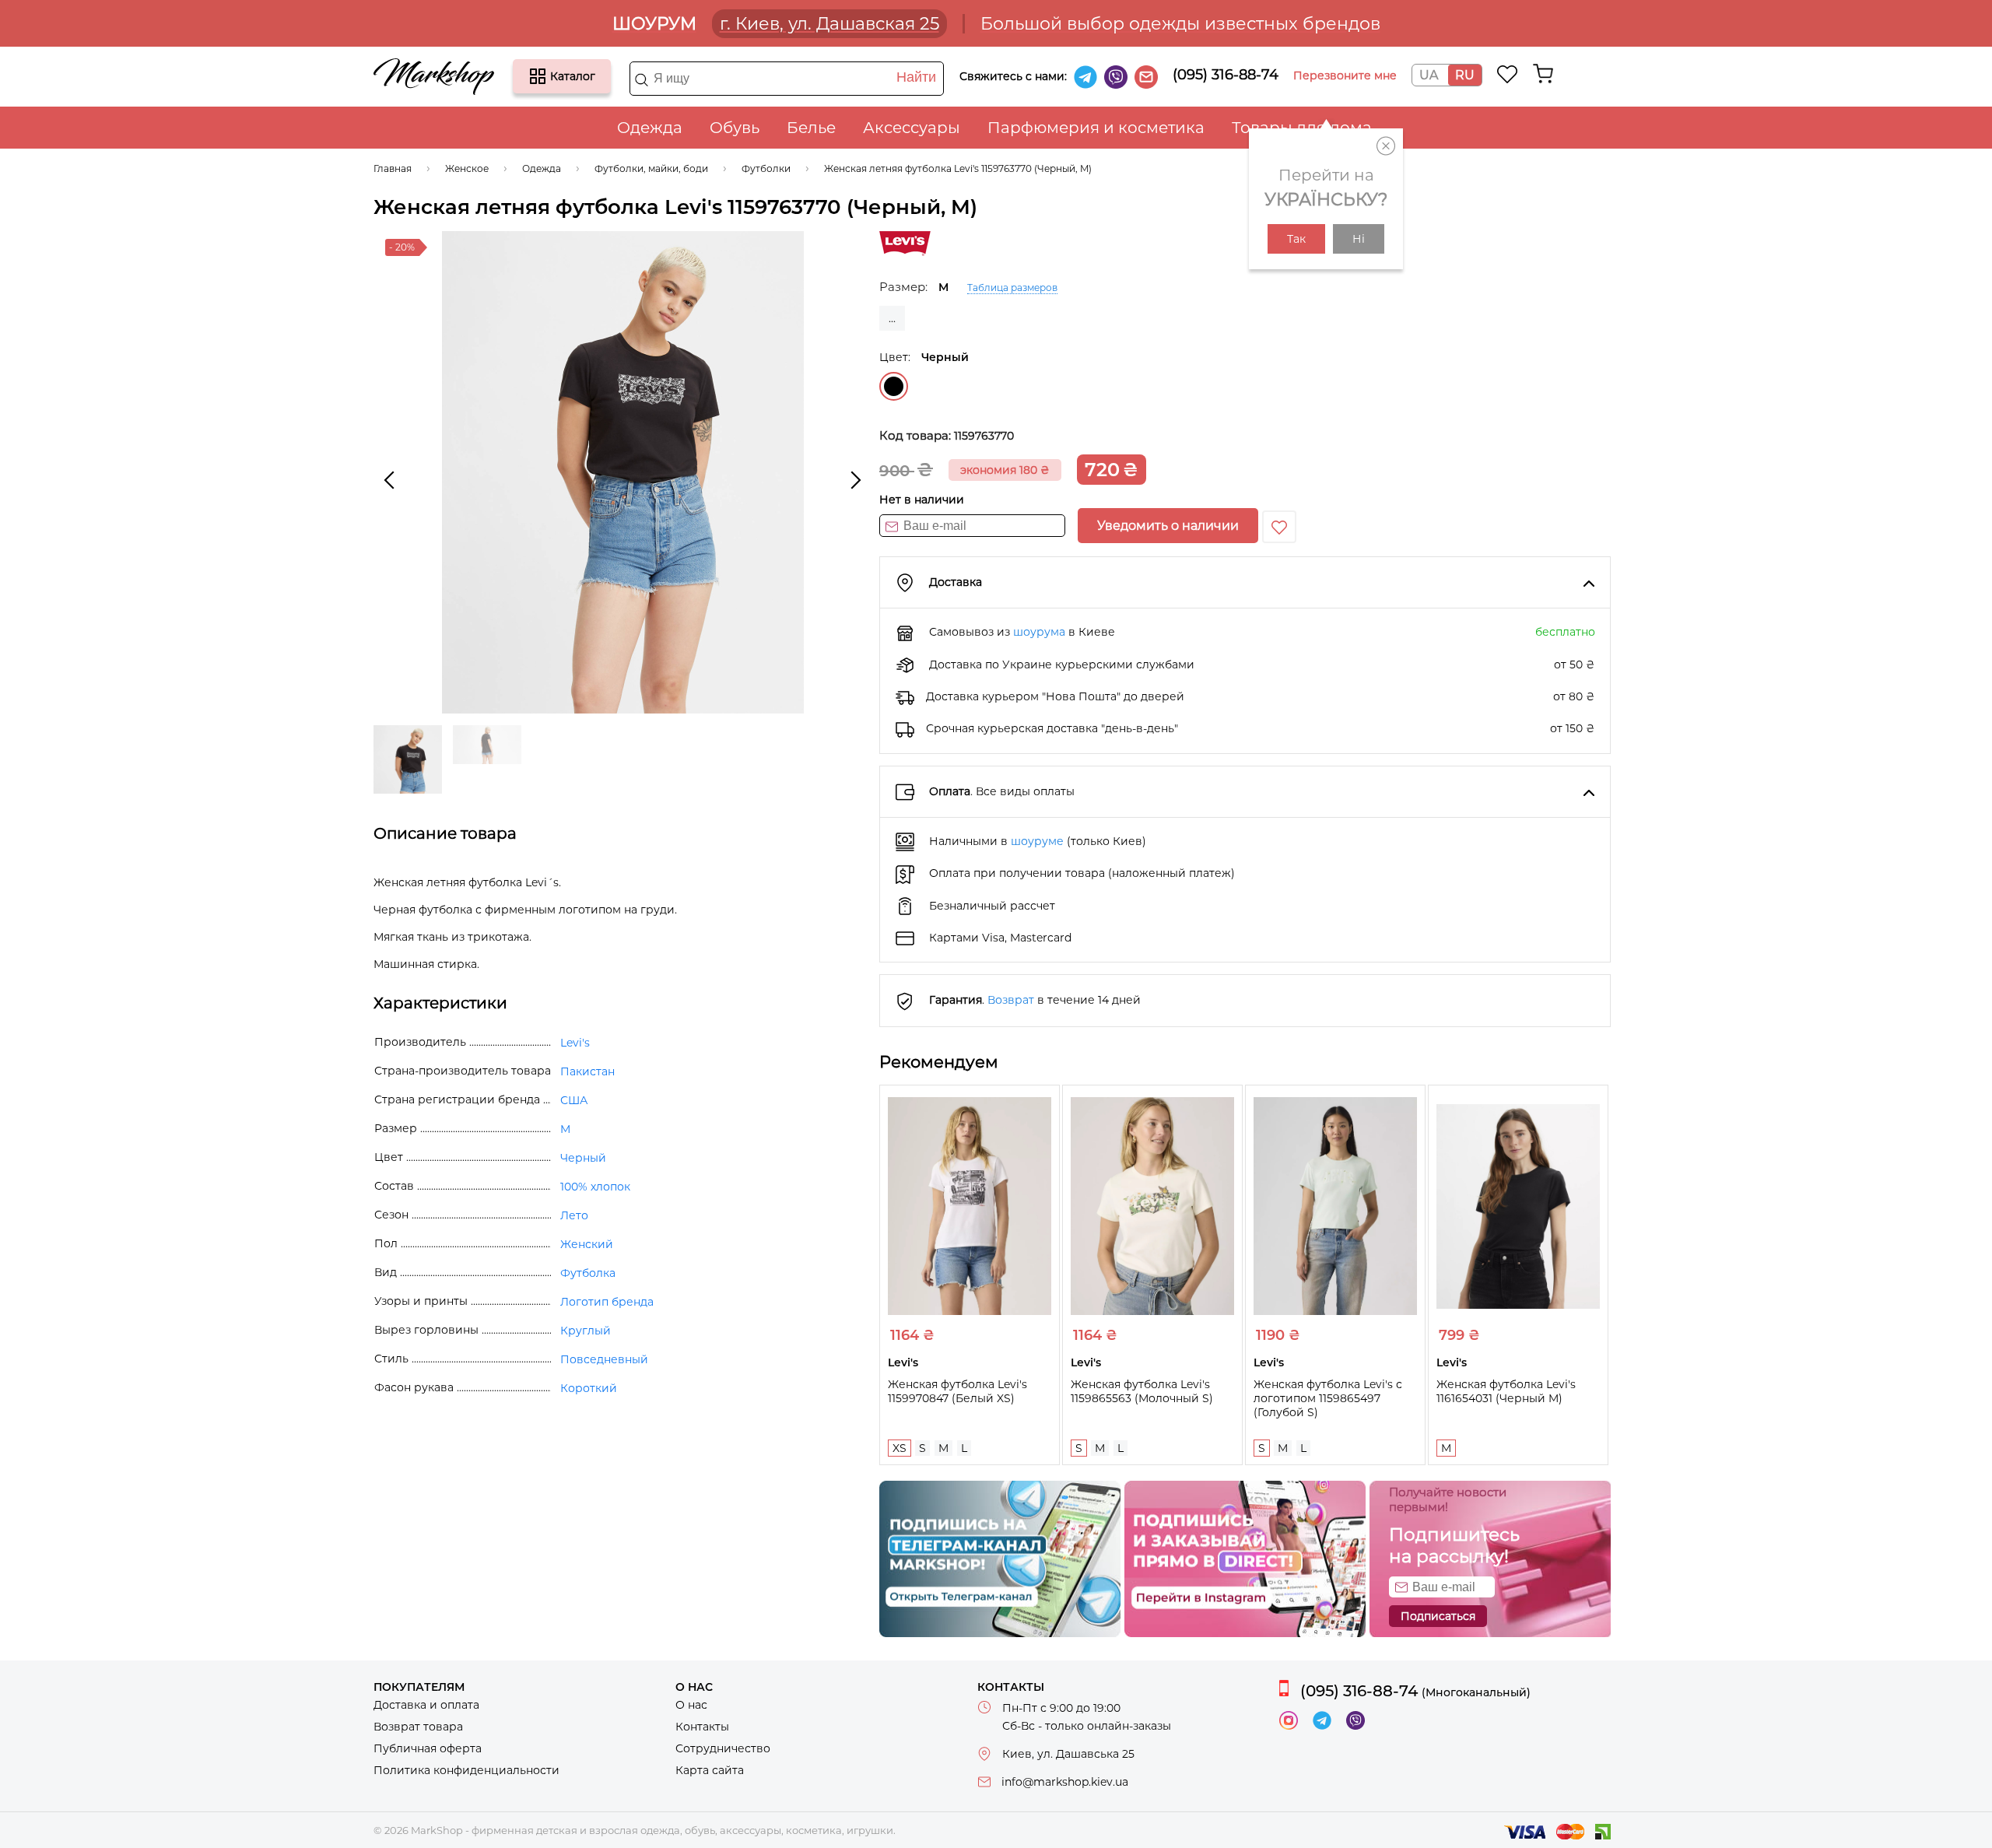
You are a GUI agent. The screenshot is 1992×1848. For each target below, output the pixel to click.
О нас (691, 1705)
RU (1465, 75)
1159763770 (984, 436)
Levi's (575, 1043)
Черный (894, 386)
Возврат (1011, 1000)
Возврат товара (418, 1727)
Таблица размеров (1012, 288)
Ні (1359, 239)
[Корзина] (1543, 74)
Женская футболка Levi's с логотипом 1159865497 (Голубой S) (1328, 1398)
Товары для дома (1302, 128)
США (574, 1100)
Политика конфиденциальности (466, 1770)
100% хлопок (595, 1187)
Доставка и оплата (426, 1705)
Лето (574, 1215)
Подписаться (1438, 1616)
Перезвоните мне (1345, 75)
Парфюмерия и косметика (1096, 128)
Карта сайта (710, 1770)
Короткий (589, 1388)
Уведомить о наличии (1168, 526)
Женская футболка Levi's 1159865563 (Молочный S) (1142, 1391)
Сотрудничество (723, 1748)
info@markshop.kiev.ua (1065, 1782)
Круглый (586, 1331)
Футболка (588, 1273)
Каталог (538, 76)
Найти (916, 77)
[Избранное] (1508, 74)
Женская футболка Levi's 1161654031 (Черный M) (1506, 1391)
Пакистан (587, 1071)
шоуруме (1037, 841)
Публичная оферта (428, 1748)
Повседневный (604, 1359)
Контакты (702, 1727)
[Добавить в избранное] (1279, 527)
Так (1296, 239)
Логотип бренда (607, 1302)
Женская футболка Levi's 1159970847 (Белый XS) (957, 1391)
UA (1429, 75)
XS (900, 1448)
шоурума (1039, 632)
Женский (587, 1244)
